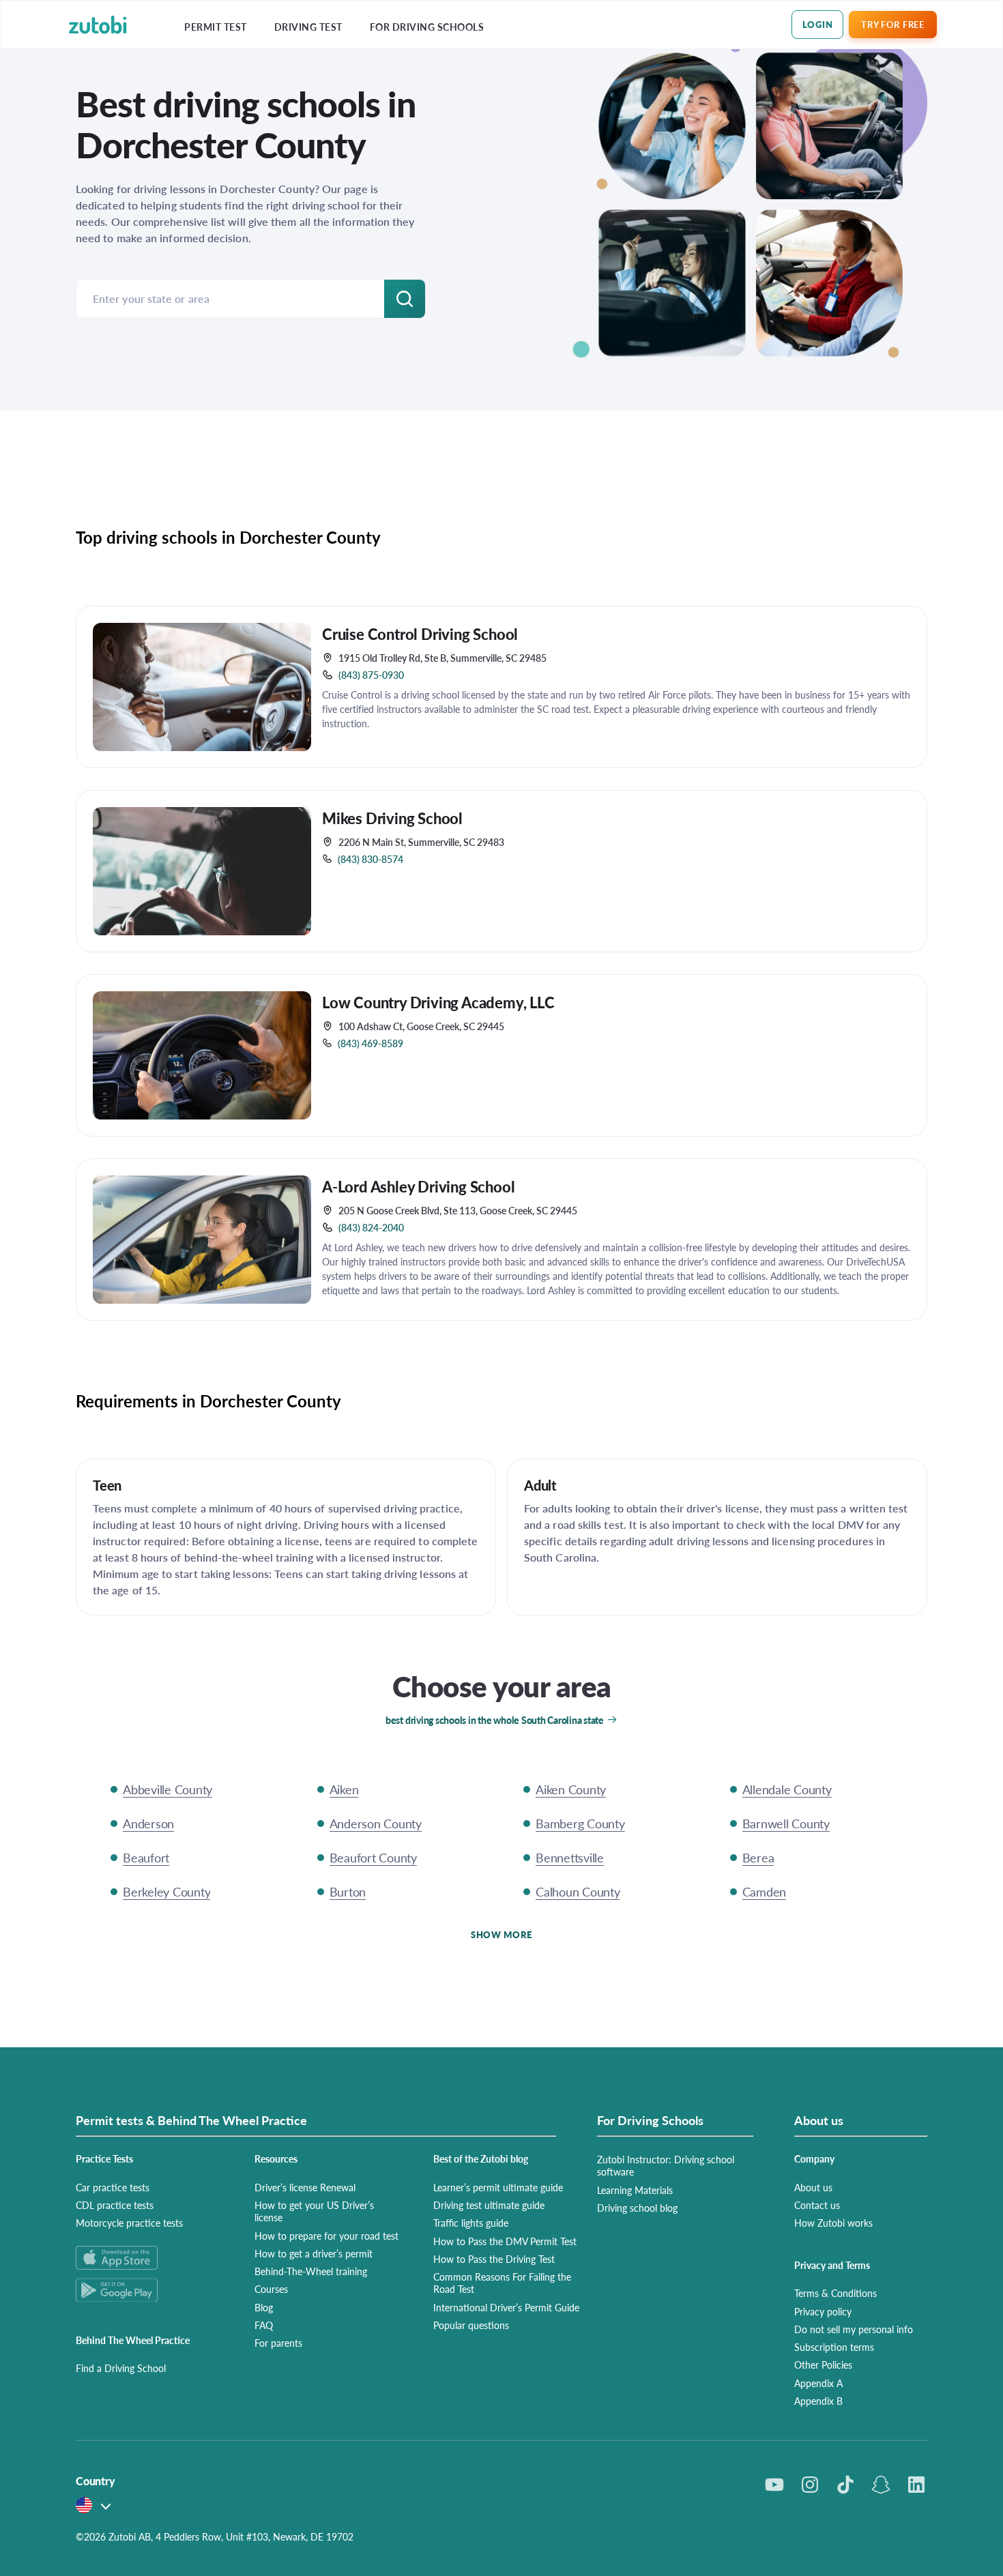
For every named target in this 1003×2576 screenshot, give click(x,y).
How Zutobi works (833, 2223)
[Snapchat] (881, 2485)
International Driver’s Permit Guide (506, 2307)
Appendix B (818, 2401)
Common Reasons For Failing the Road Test (502, 2283)
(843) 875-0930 (371, 675)
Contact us (817, 2205)
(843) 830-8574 (370, 859)
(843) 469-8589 (370, 1043)
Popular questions (471, 2325)
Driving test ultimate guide (489, 2205)
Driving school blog (637, 2208)
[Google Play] (149, 2290)
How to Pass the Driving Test (494, 2259)
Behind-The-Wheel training (311, 2271)
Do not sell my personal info (854, 2329)
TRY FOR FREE (892, 24)
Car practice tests (113, 2187)
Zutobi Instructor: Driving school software (666, 2165)
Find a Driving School (121, 2368)
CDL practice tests (115, 2205)
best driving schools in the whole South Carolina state (495, 1720)
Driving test (308, 27)
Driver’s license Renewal (305, 2187)
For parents (278, 2343)
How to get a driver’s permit (314, 2253)
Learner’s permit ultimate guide (498, 2187)
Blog (264, 2307)
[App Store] (149, 2258)
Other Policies (823, 2365)
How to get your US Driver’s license (314, 2211)
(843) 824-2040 (371, 1227)
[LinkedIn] (916, 2485)
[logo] (98, 25)
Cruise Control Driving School (420, 634)
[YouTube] (774, 2485)
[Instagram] (810, 2485)
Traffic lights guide (471, 2223)
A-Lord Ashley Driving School (418, 1186)
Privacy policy (823, 2311)
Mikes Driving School (392, 818)
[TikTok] (845, 2485)
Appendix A (818, 2383)
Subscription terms (834, 2347)
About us (813, 2187)
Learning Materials (635, 2190)
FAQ (264, 2325)
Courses (271, 2289)
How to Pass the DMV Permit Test (505, 2241)
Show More (501, 1934)
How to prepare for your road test (326, 2236)
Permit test (216, 27)
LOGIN (818, 24)
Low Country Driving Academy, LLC (438, 1002)
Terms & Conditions (835, 2293)
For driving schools (427, 27)
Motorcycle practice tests (129, 2223)
